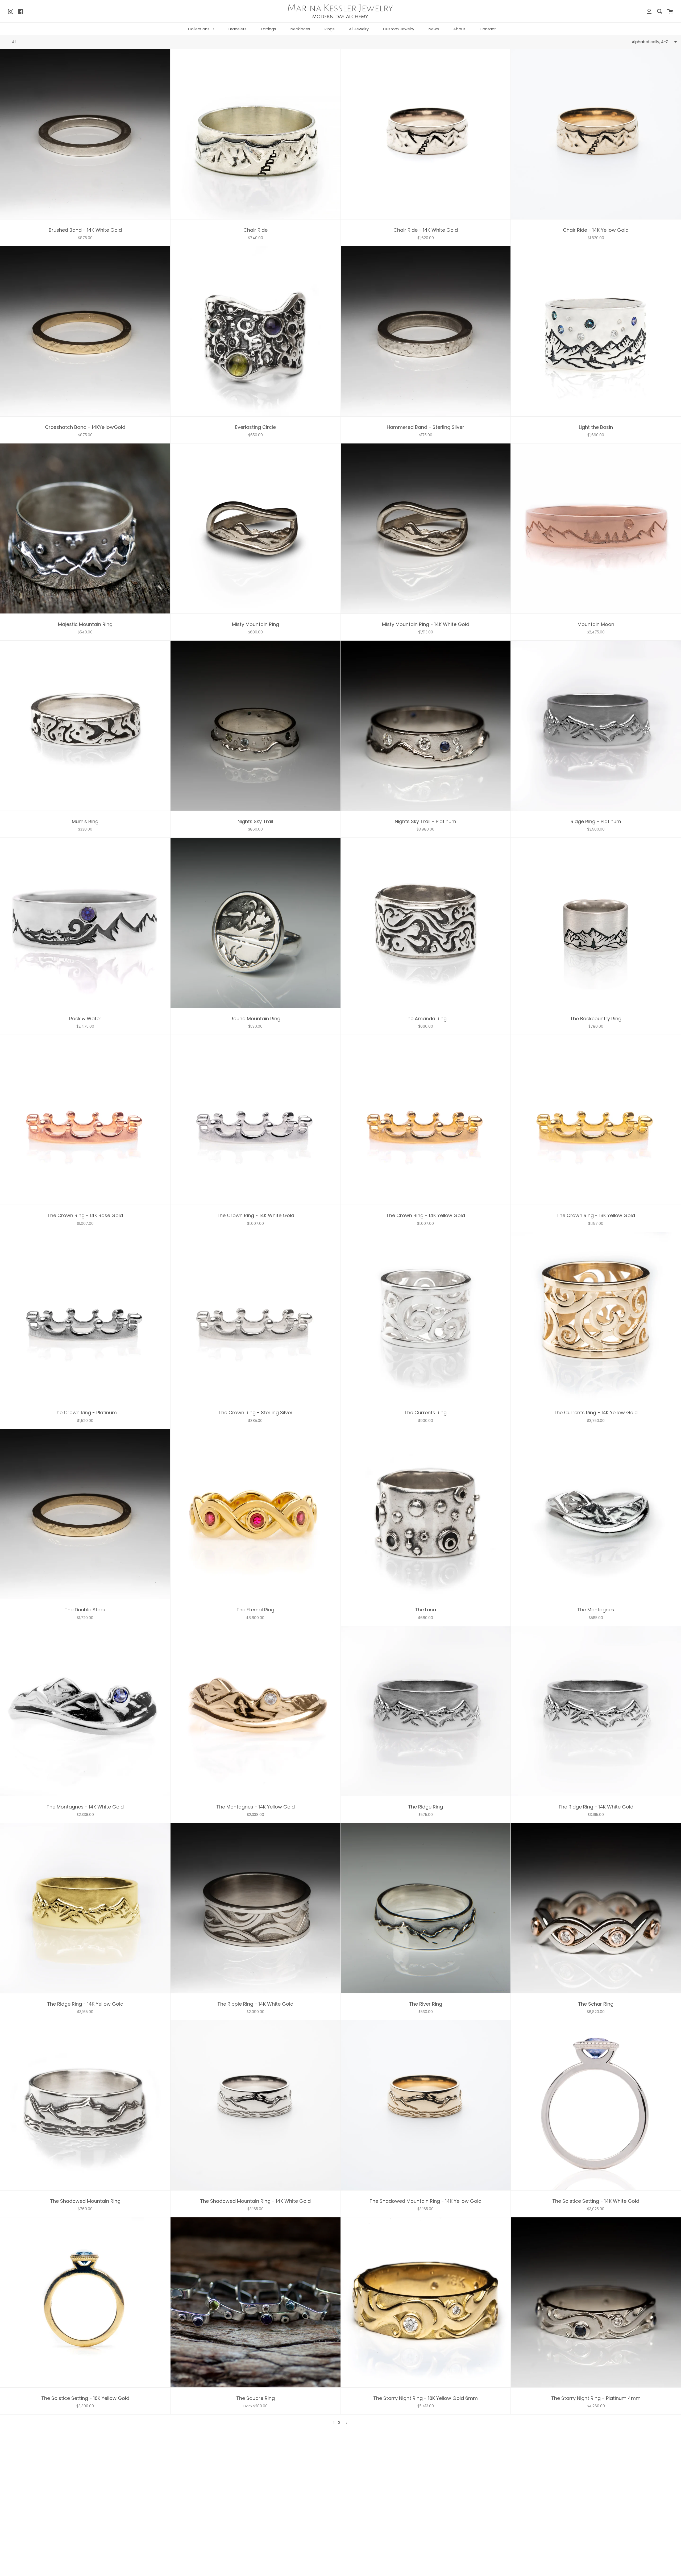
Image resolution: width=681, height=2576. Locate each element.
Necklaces (300, 29)
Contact (488, 29)
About (459, 29)
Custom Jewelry (399, 29)
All (14, 42)
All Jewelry (359, 29)
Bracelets (238, 29)
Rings (330, 29)
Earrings (269, 29)
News (434, 29)
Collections (199, 29)
